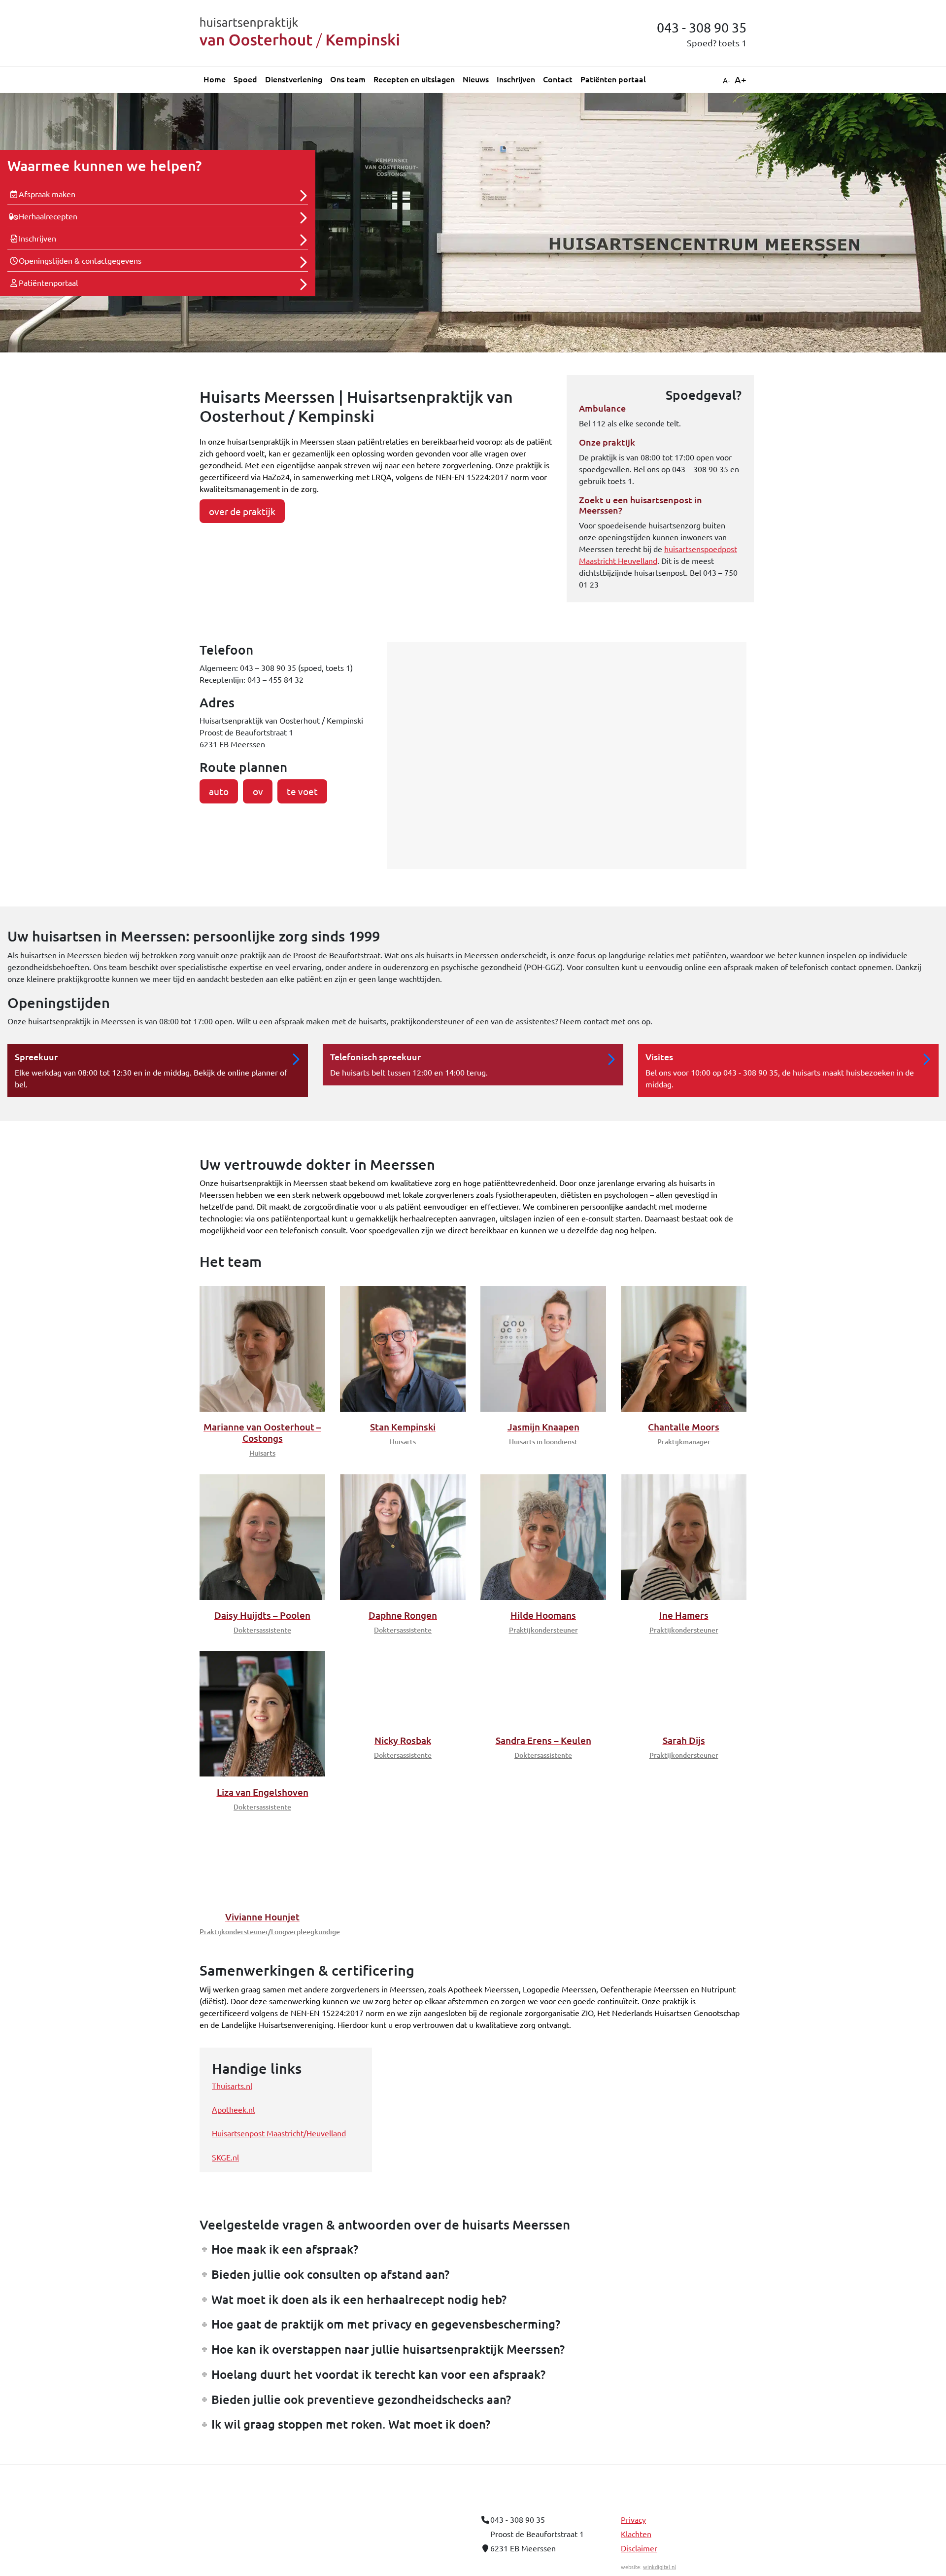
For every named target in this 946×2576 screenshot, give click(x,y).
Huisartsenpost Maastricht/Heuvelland (279, 2185)
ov (258, 791)
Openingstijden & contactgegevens (80, 260)
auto (219, 791)
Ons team (348, 79)
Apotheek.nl (233, 2161)
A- (726, 80)
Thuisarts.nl (232, 2137)
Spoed (245, 79)
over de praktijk (242, 511)
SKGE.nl (225, 2209)
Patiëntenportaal (48, 282)
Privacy (633, 2571)
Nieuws (476, 79)
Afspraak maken (47, 194)
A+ (741, 79)
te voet (302, 791)
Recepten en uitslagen (414, 79)
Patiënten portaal (613, 79)
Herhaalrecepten (48, 216)
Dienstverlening (294, 79)
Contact (558, 79)
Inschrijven (516, 79)
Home (215, 79)
